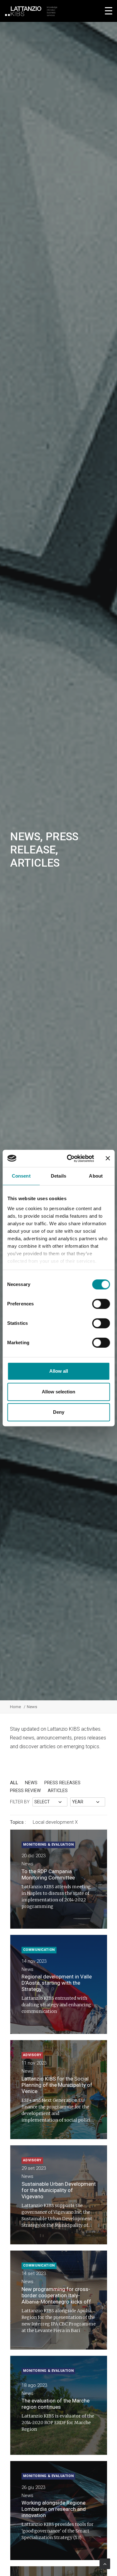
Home (15, 1707)
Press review (25, 1791)
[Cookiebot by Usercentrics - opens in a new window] (70, 1158)
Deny (59, 1412)
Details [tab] (58, 1176)
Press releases (62, 1783)
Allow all (59, 1371)
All (14, 1783)
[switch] (101, 1304)
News (31, 1783)
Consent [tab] (21, 1176)
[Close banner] (108, 1158)
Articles (58, 1791)
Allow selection (58, 1392)
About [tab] (96, 1176)
